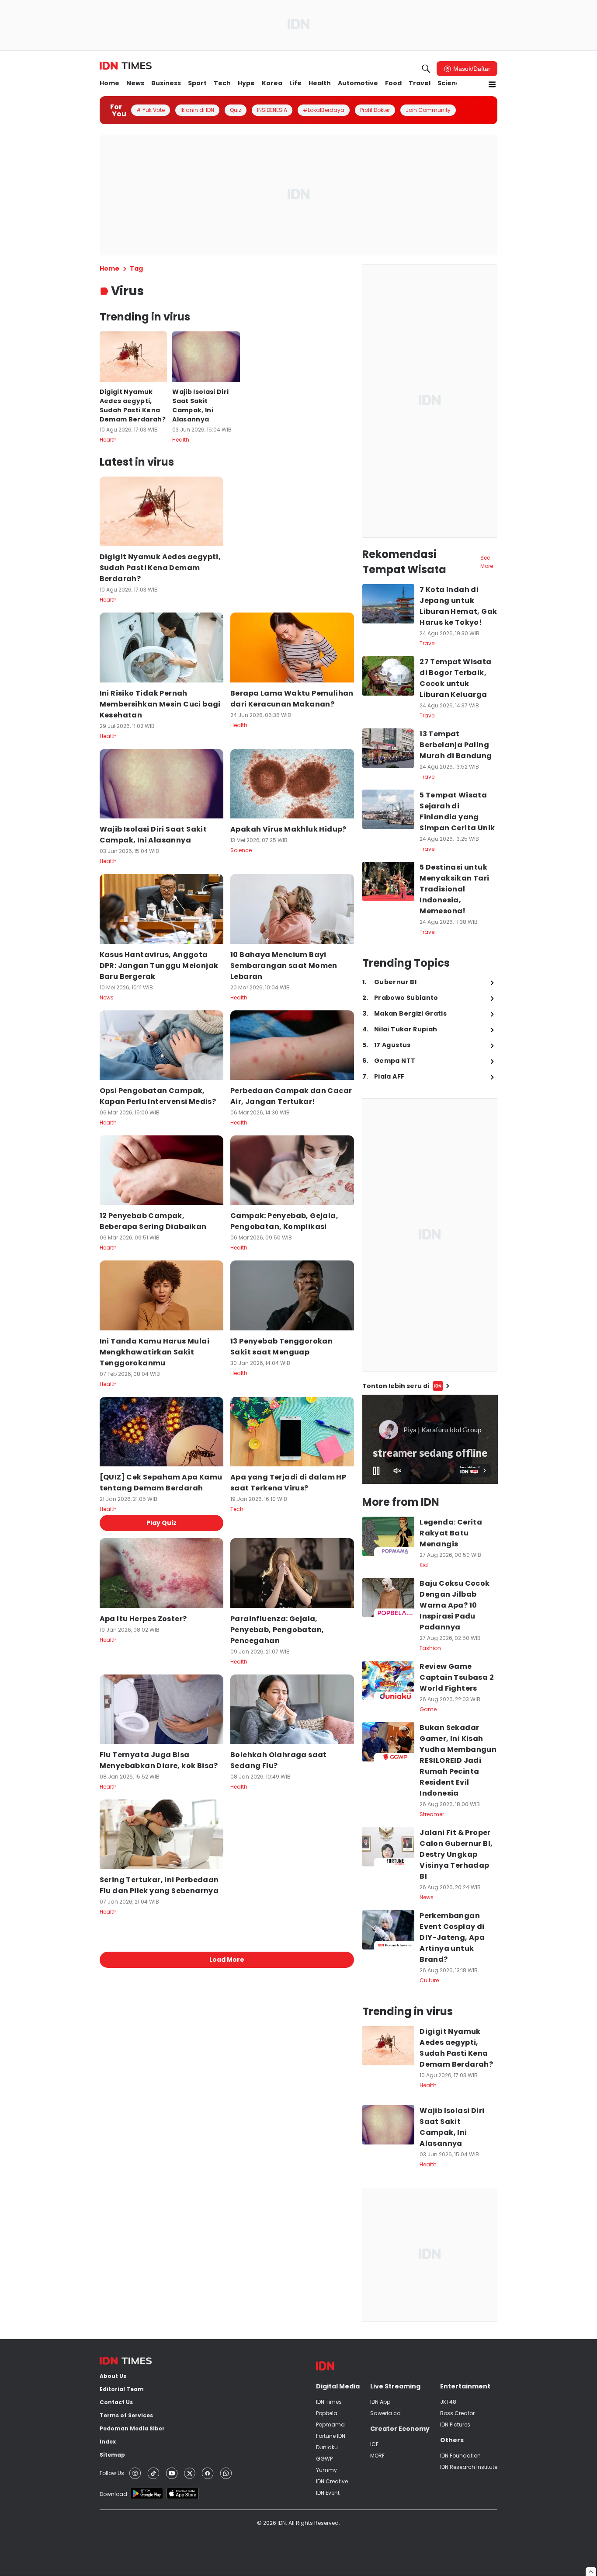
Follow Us (112, 2473)
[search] (426, 69)
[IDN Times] (126, 66)
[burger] (492, 84)
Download (113, 2494)
